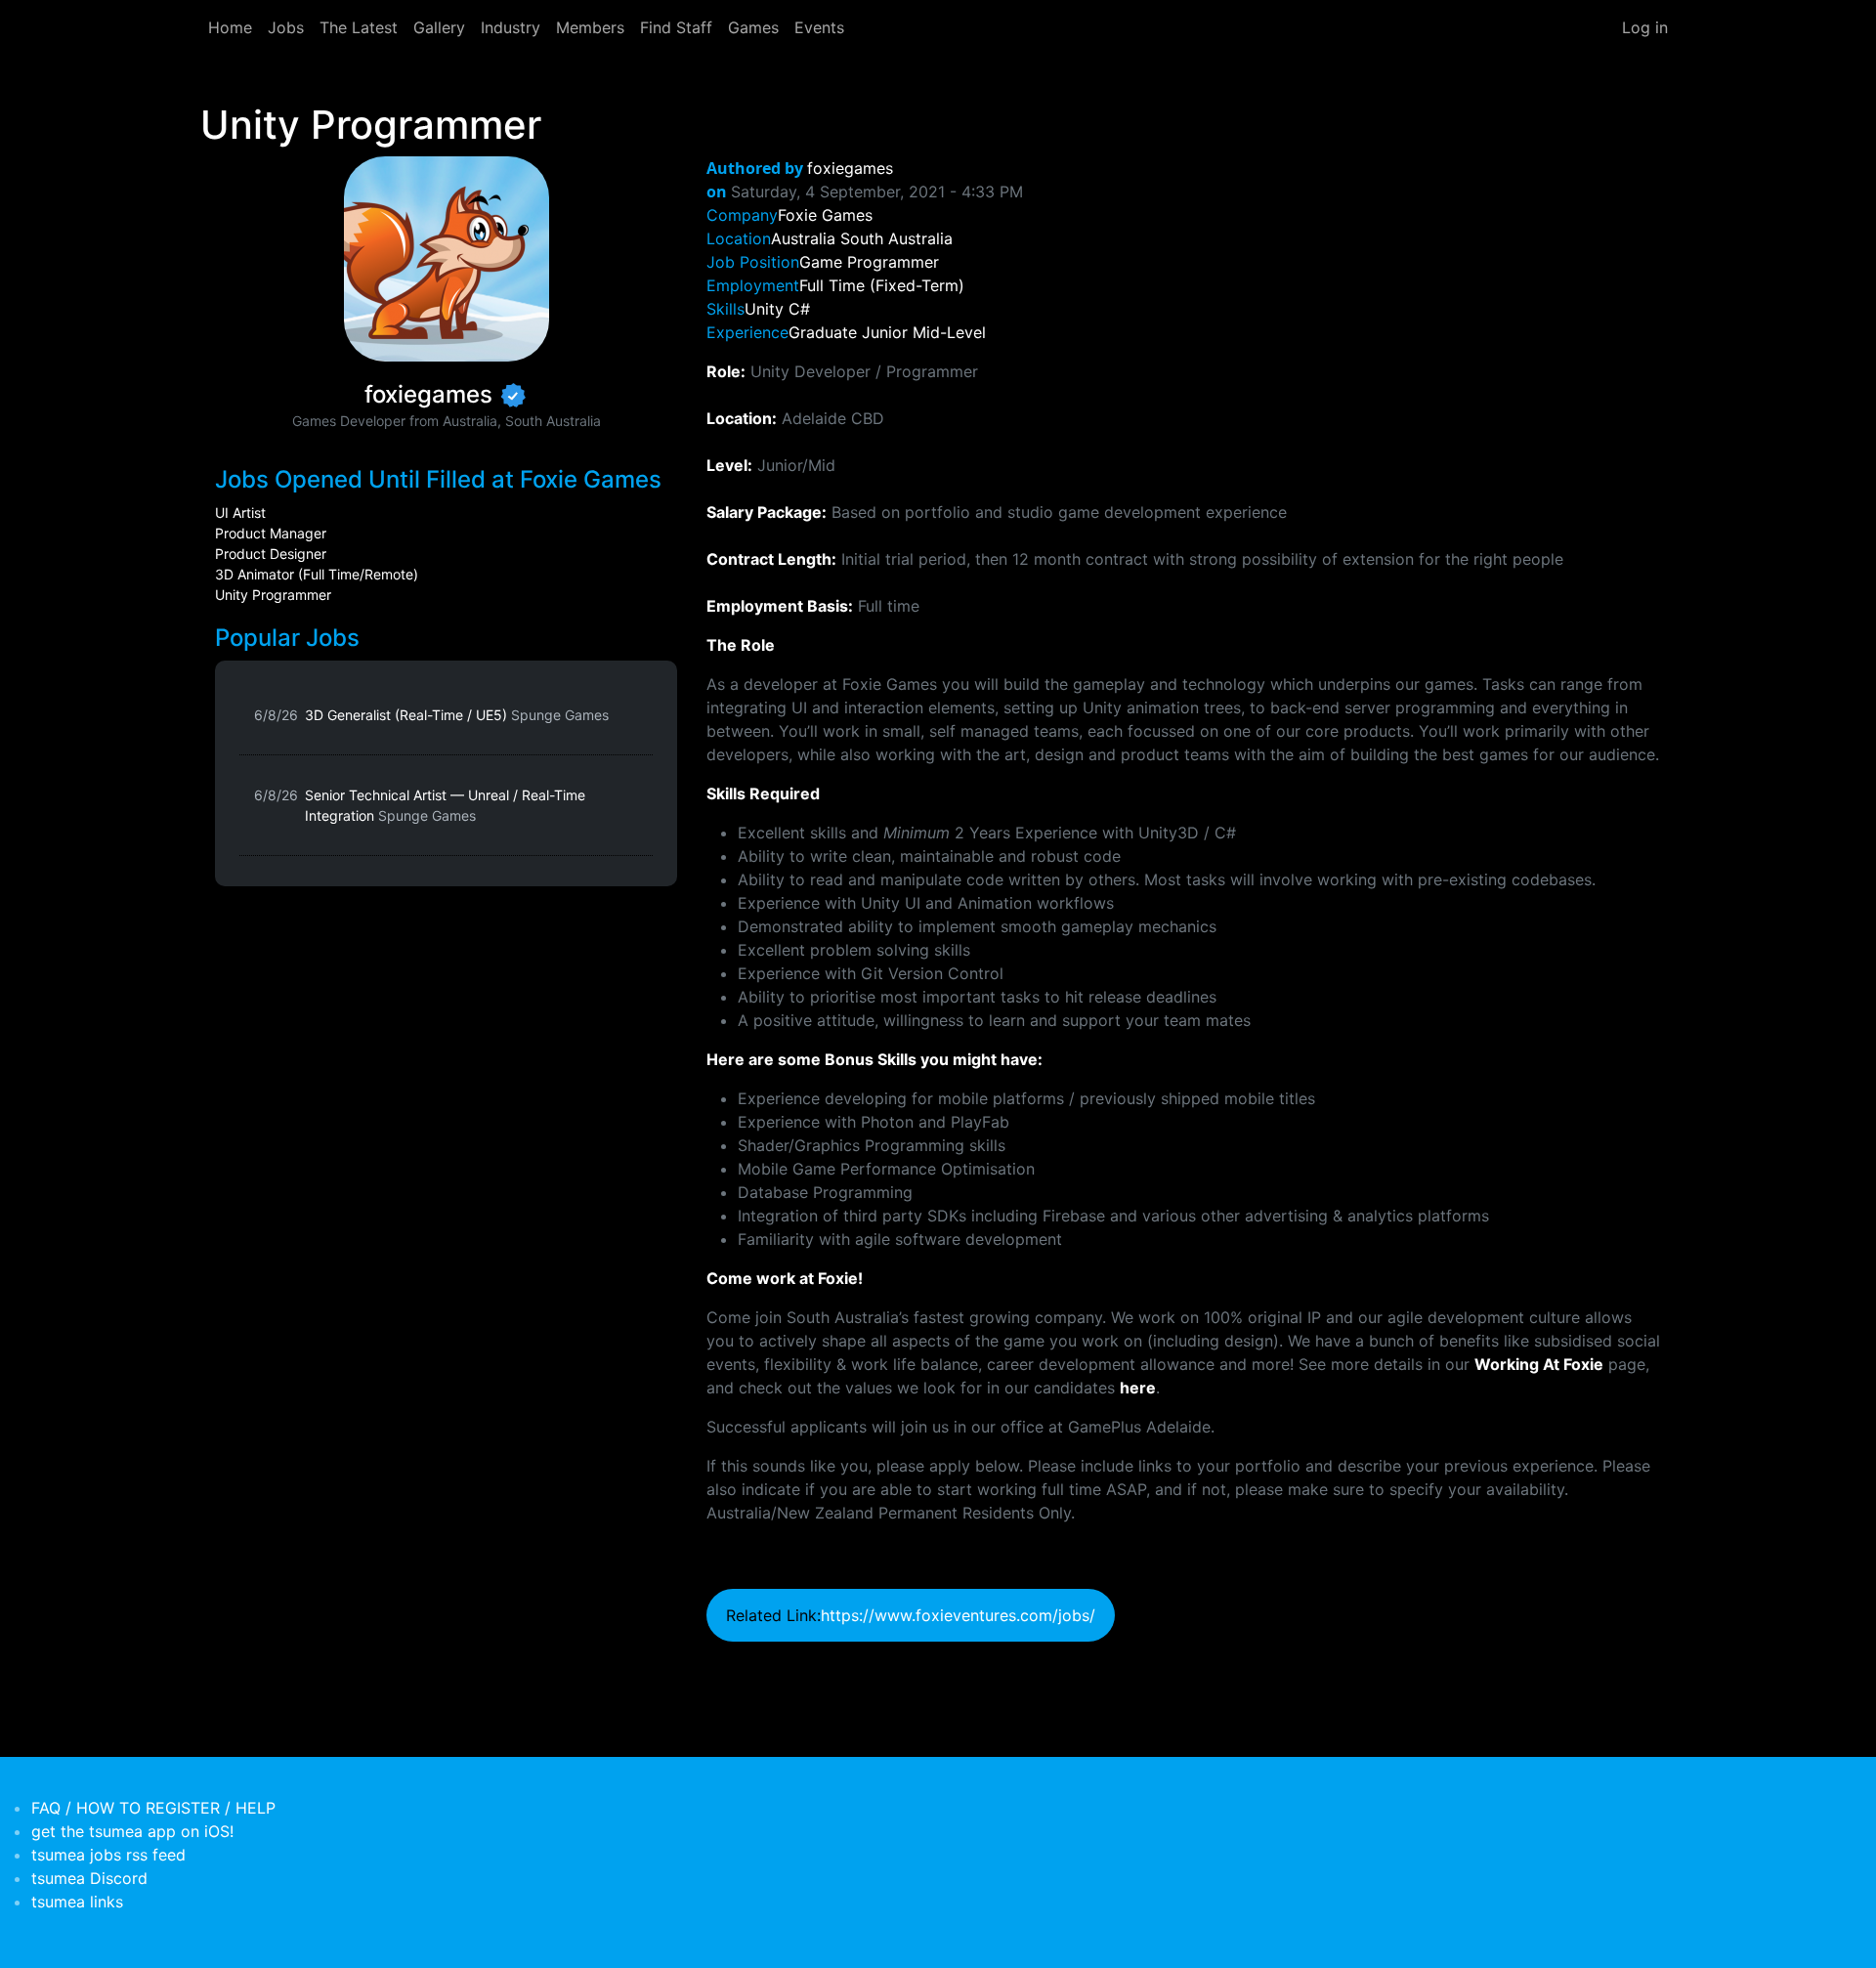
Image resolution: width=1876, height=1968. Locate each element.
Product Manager (271, 533)
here (1138, 1388)
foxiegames (850, 168)
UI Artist (240, 513)
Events (819, 27)
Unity (764, 309)
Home (230, 27)
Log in (1645, 27)
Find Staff (676, 27)
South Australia (896, 238)
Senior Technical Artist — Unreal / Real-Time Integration (445, 805)
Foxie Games (825, 215)
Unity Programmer (273, 595)
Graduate (823, 332)
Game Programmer (869, 262)
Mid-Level (949, 332)
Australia (803, 238)
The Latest (359, 27)
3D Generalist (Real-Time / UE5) (457, 715)
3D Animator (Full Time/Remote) (317, 574)
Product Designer (271, 554)
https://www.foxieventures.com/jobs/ (958, 1615)
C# (799, 309)
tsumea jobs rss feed (108, 1855)
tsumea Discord (89, 1878)
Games (753, 27)
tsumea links (77, 1902)
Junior (885, 332)
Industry (511, 27)
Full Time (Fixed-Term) (882, 285)
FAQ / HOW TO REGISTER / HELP (153, 1808)
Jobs (286, 27)
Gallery (439, 27)
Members (590, 27)
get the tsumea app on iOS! (132, 1831)
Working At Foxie (1539, 1364)
